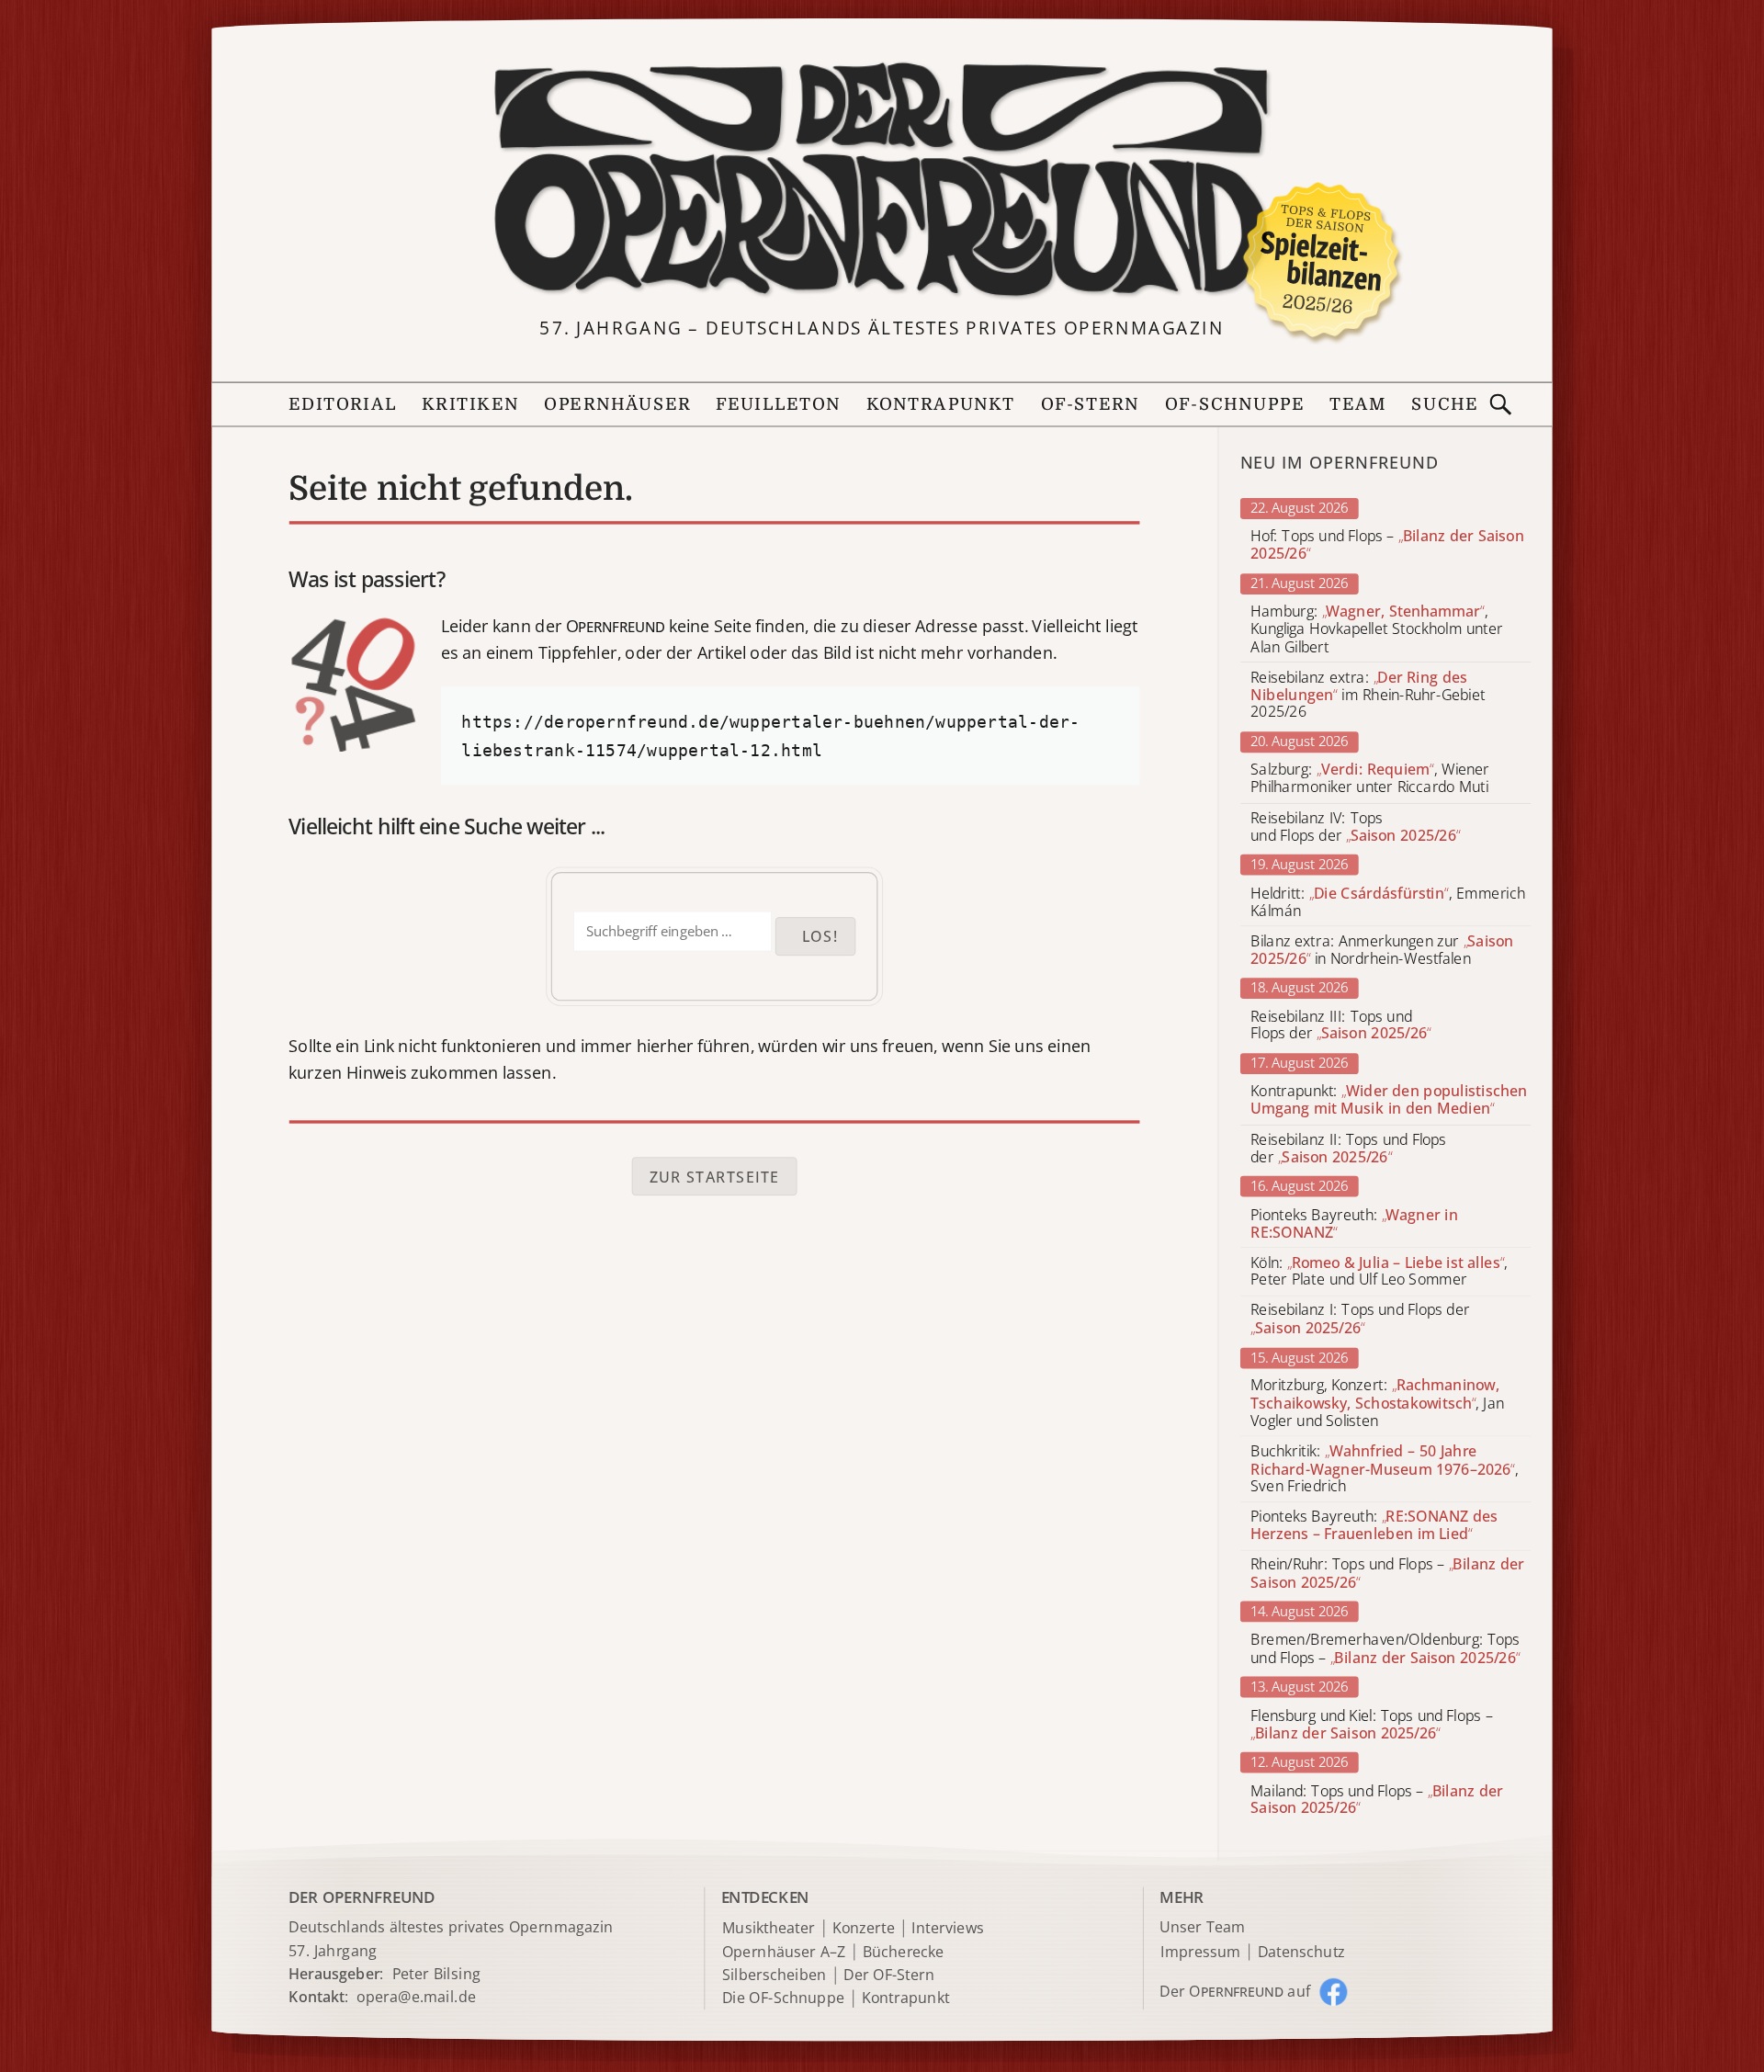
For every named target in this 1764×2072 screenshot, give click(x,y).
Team (1358, 405)
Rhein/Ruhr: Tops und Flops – (1387, 1574)
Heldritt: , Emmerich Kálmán (1388, 902)
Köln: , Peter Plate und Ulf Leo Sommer (1379, 1272)
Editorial (343, 405)
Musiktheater (769, 1928)
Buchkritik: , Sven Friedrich (1384, 1469)
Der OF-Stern (889, 1975)
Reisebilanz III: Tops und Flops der (1340, 1025)
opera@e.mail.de (416, 1998)
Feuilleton (778, 405)
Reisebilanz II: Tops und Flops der (1348, 1149)
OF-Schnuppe (1234, 405)
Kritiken (470, 405)
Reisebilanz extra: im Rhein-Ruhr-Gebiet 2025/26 (1368, 695)
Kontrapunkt (941, 405)
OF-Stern (1091, 405)
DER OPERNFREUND (362, 1897)
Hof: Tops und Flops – (1387, 546)
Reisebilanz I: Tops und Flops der (1360, 1319)
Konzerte (864, 1928)
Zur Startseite (715, 1176)
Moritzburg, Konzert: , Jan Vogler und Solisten (1377, 1404)
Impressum (1200, 1952)
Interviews (948, 1928)
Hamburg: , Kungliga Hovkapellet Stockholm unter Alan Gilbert (1377, 629)
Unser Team (1202, 1927)
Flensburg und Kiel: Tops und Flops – (1371, 1724)
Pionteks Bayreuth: (1354, 1224)
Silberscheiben (775, 1975)
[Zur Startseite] (882, 181)
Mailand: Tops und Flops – (1377, 1799)
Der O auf (1235, 1991)
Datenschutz (1301, 1952)
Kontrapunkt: (1389, 1101)
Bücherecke (904, 1952)
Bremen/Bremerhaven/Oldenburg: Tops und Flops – (1385, 1649)
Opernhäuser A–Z (784, 1952)
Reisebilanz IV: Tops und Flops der (1355, 827)
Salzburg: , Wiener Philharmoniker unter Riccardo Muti (1370, 779)
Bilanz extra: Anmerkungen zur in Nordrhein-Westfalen (1382, 950)
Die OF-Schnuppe (783, 1999)
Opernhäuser (617, 405)
